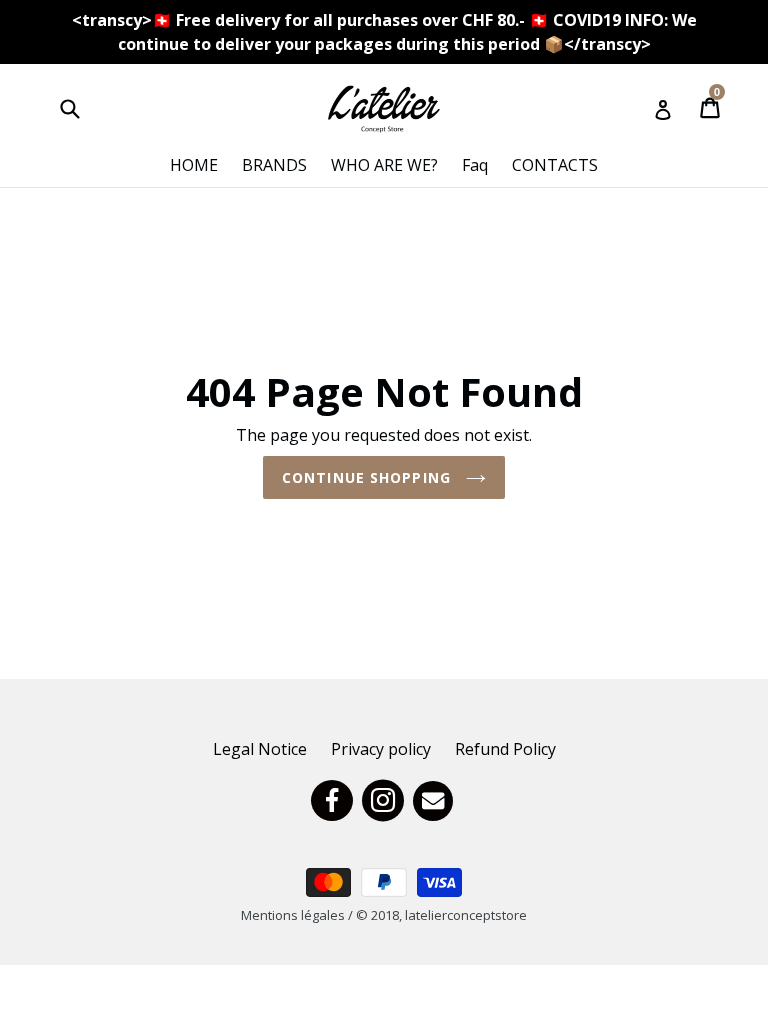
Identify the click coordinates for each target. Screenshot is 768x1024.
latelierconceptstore (466, 915)
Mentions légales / (298, 915)
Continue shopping (369, 477)
